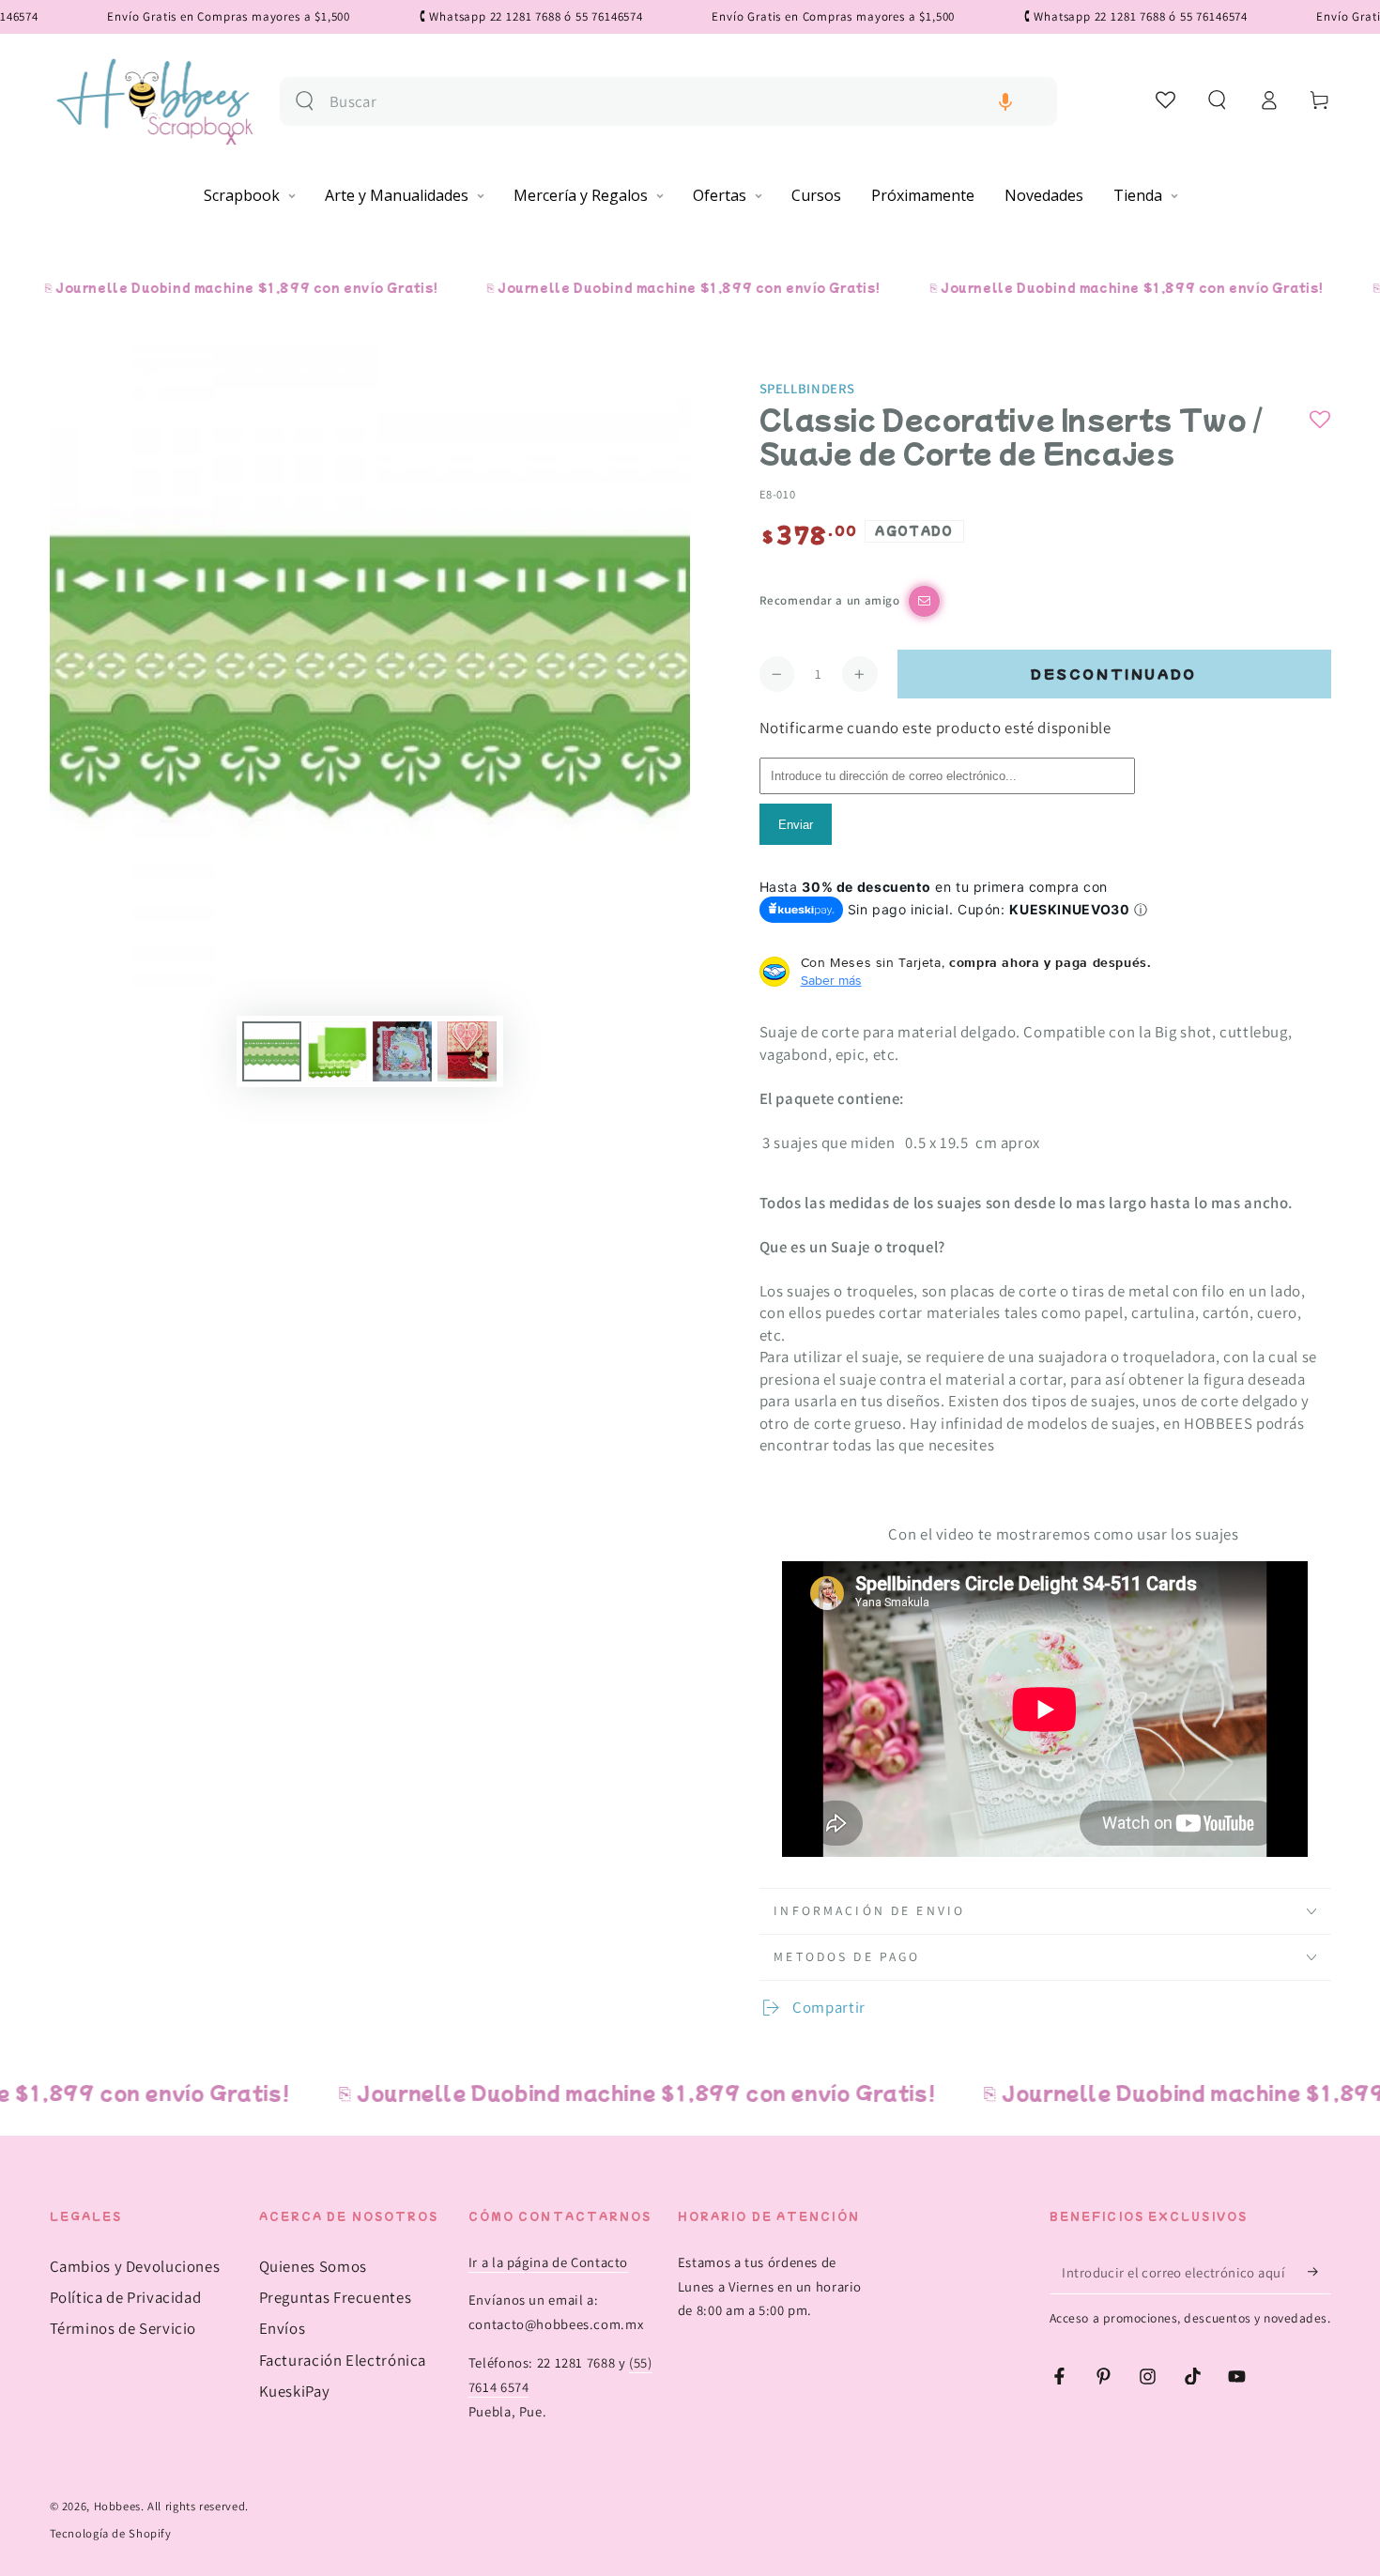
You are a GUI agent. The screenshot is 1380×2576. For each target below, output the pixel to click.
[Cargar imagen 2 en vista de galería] (337, 1051)
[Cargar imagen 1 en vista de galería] (272, 1051)
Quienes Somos (313, 2266)
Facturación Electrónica (343, 2360)
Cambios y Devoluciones (135, 2266)
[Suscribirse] (1319, 2272)
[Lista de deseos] (1166, 100)
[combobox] (686, 102)
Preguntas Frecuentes (336, 2297)
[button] (1005, 102)
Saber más (831, 980)
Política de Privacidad (126, 2297)
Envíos (283, 2328)
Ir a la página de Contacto (548, 2262)
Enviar (796, 825)
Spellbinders (808, 388)
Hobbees (117, 2506)
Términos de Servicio (123, 2328)
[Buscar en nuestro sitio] (305, 101)
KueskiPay (295, 2391)
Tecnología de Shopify (111, 2533)
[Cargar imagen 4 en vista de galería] (467, 1051)
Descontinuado (1114, 674)
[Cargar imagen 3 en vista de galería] (402, 1051)
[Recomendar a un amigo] (924, 601)
